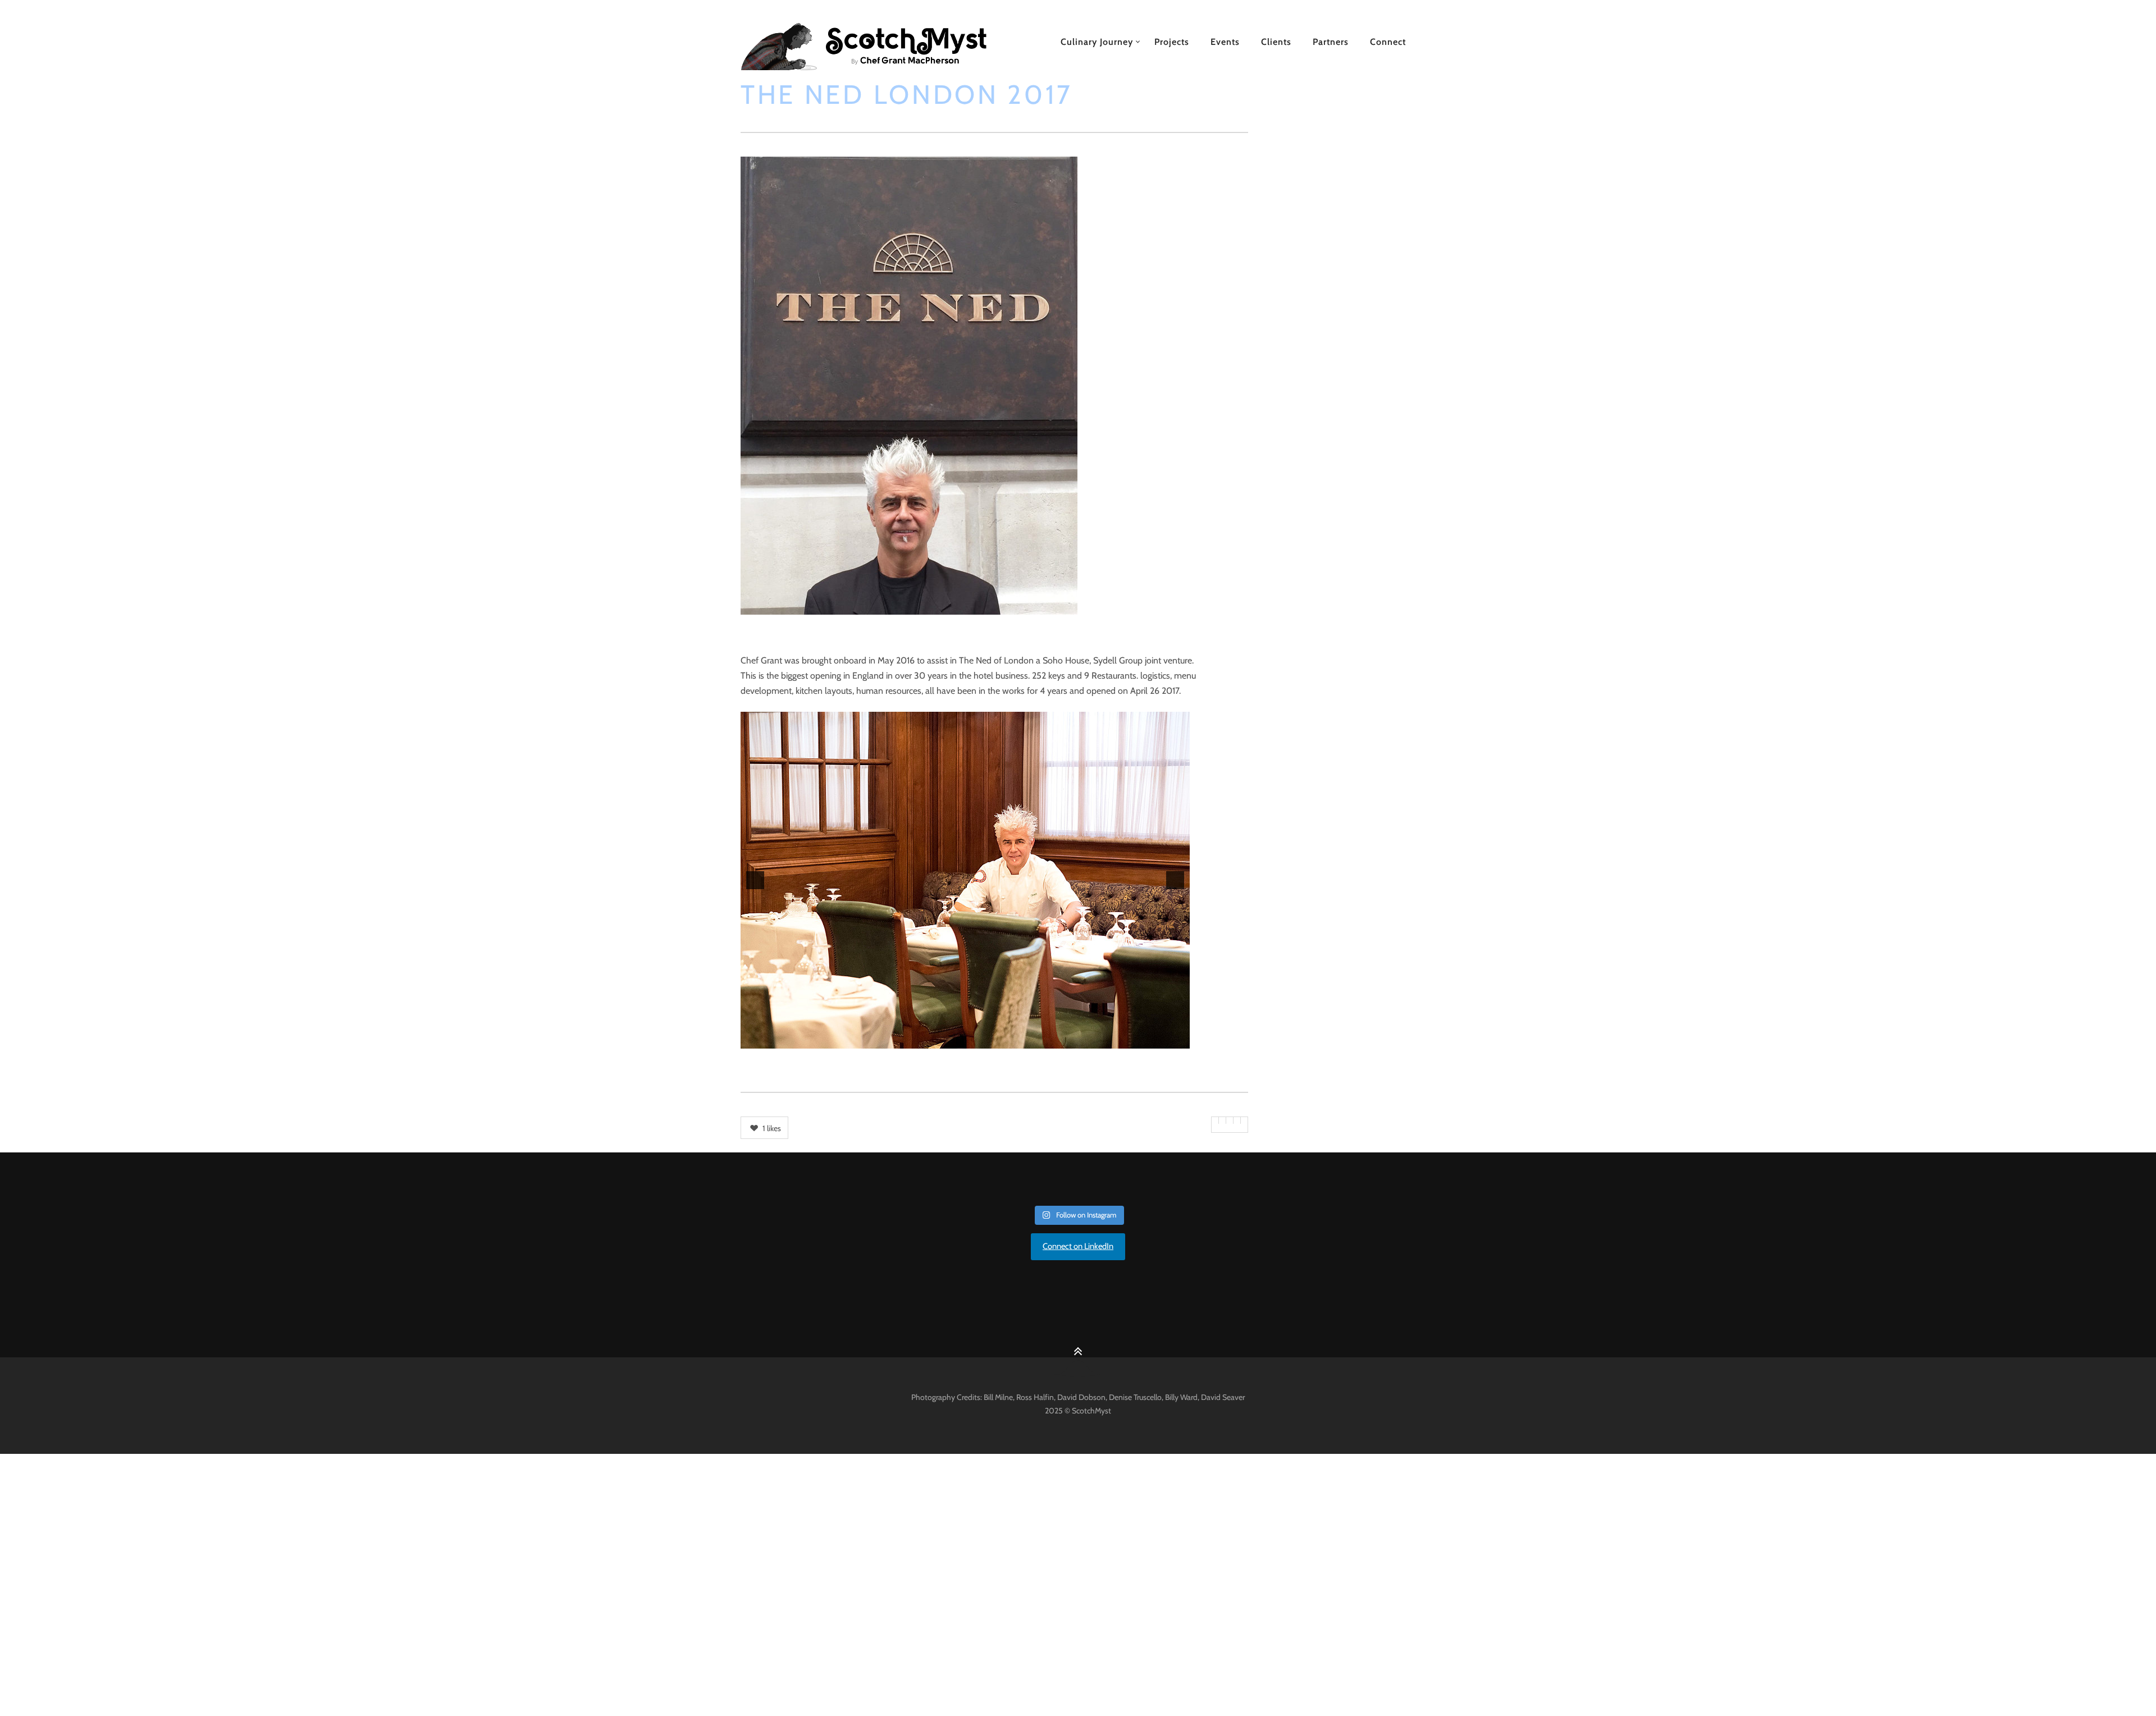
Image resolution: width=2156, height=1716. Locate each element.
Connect (1388, 42)
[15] (1036, 1039)
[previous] (755, 880)
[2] (883, 1039)
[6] (930, 1039)
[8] (953, 1039)
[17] (1059, 1039)
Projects (1172, 42)
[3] (894, 1039)
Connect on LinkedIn (1078, 1246)
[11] (989, 1039)
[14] (1024, 1039)
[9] (965, 1039)
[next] (1175, 880)
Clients (1276, 42)
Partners (1331, 42)
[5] (918, 1039)
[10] (977, 1039)
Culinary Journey (1097, 42)
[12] (1001, 1039)
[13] (1012, 1039)
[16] (1048, 1039)
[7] (942, 1039)
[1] (871, 1039)
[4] (906, 1039)
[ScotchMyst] (876, 42)
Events (1225, 42)
